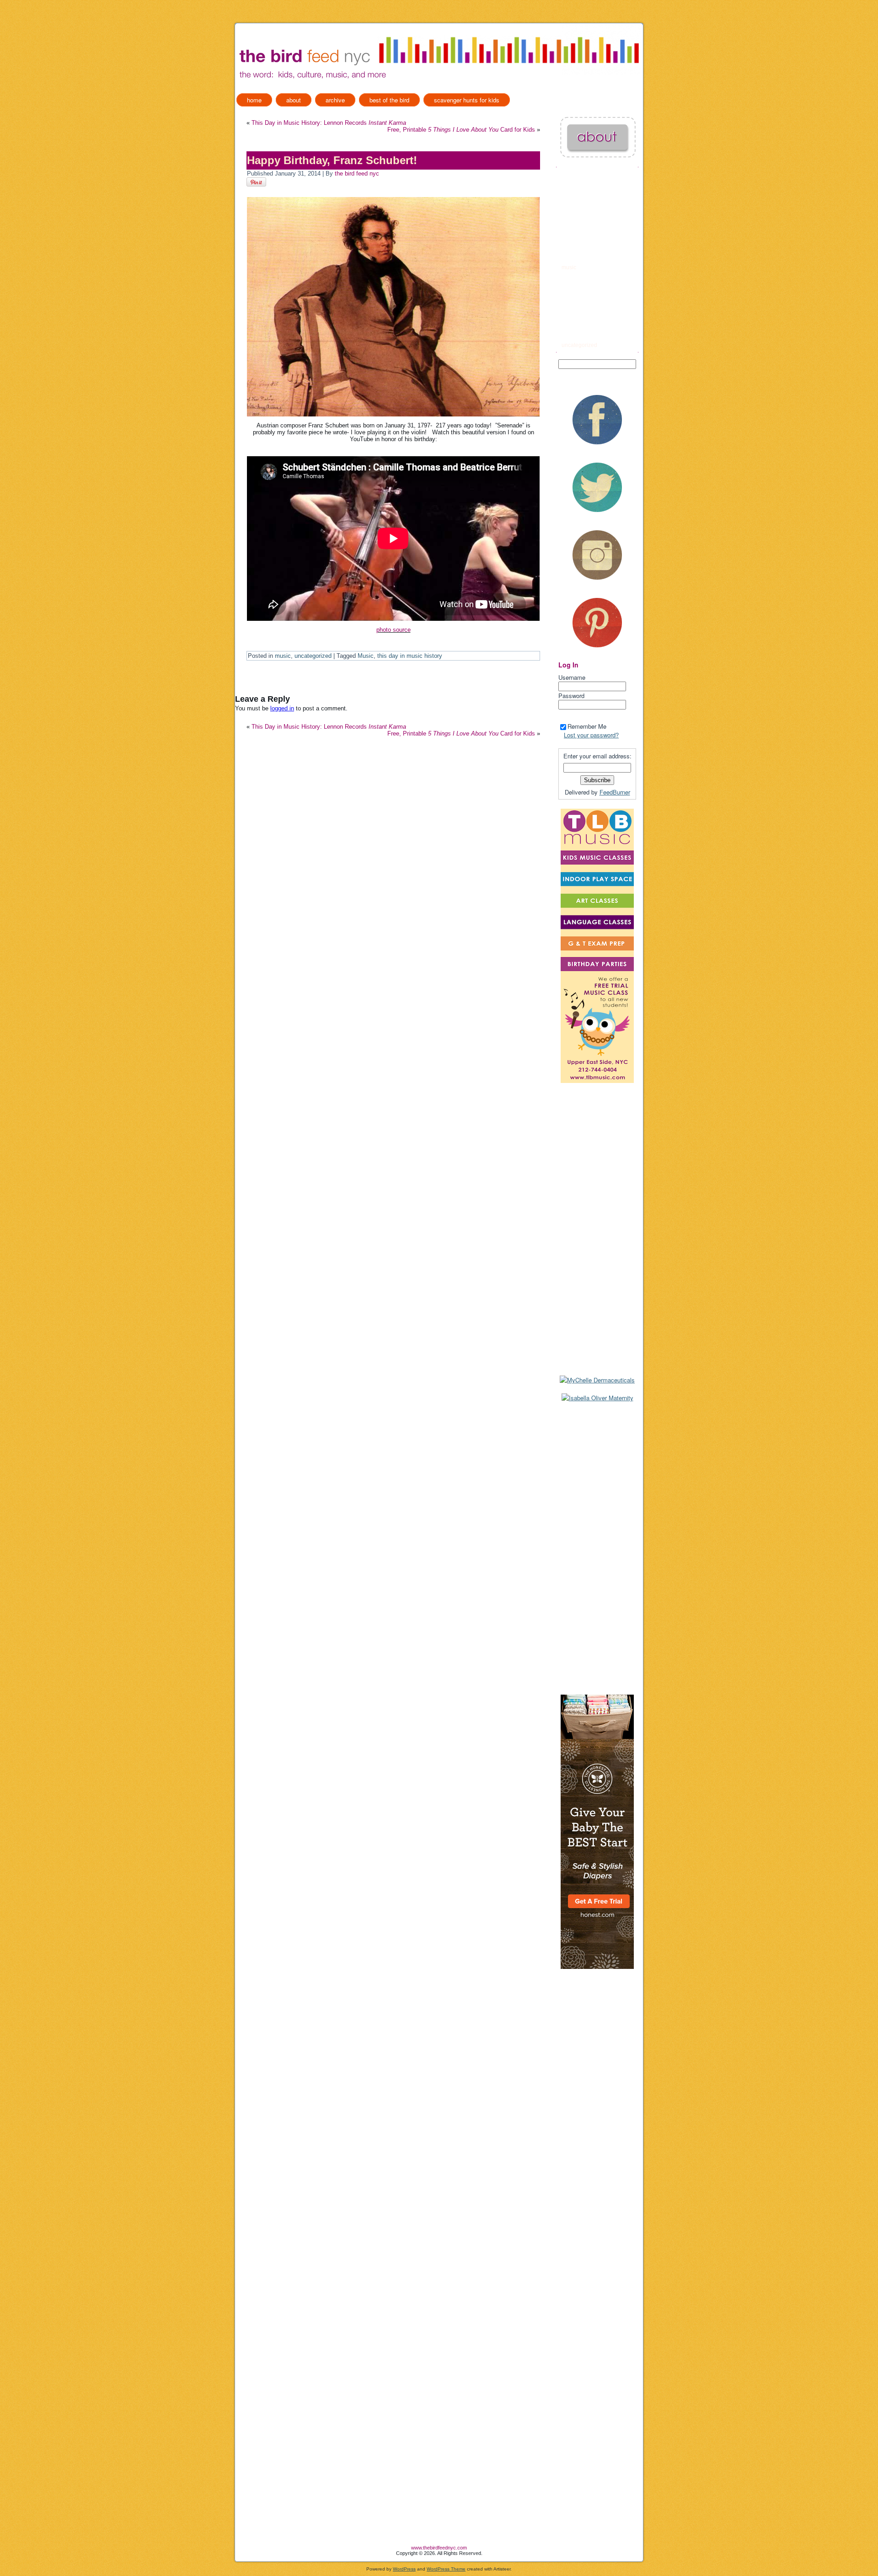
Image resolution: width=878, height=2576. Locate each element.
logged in (282, 708)
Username (572, 677)
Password (571, 696)
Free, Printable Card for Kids (461, 130)
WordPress (404, 2569)
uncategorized (313, 656)
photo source (393, 630)
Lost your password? (591, 735)
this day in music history (410, 656)
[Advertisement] (597, 1548)
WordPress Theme (446, 2569)
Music (366, 656)
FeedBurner (615, 792)
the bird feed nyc (357, 173)
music (283, 656)
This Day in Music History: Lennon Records (329, 123)
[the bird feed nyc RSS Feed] (242, 2552)
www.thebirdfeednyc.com (439, 2548)
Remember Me (587, 726)
